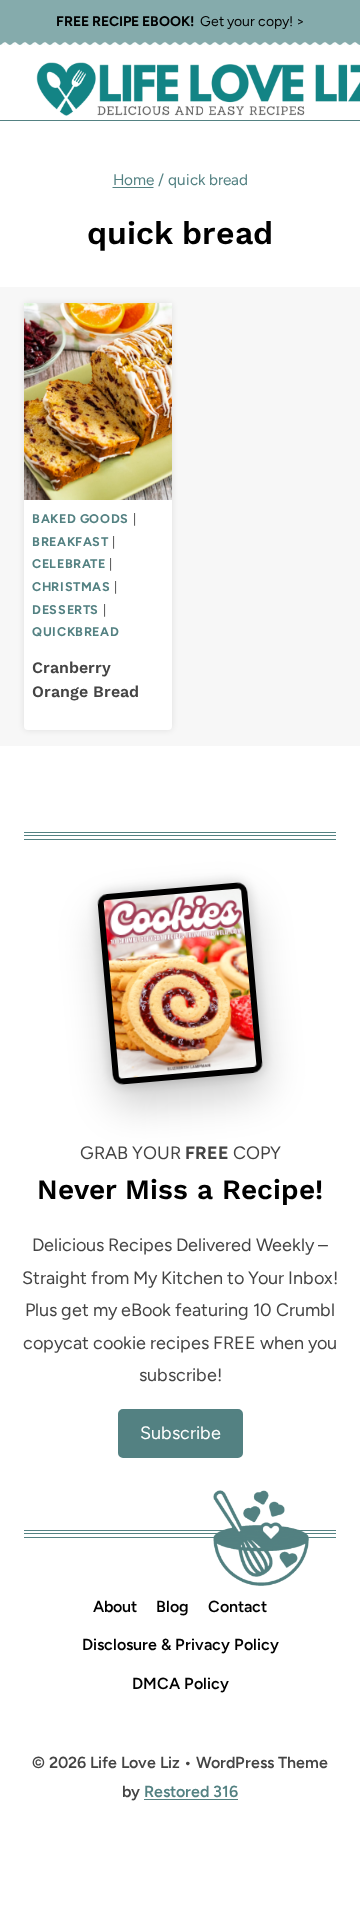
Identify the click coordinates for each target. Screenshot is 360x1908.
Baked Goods (80, 518)
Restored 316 (191, 1791)
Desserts (65, 609)
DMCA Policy (180, 1683)
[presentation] (98, 401)
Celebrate (69, 563)
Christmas (71, 586)
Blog (172, 1606)
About (115, 1606)
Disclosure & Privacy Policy (180, 1644)
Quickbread (75, 631)
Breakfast (70, 541)
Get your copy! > (180, 21)
